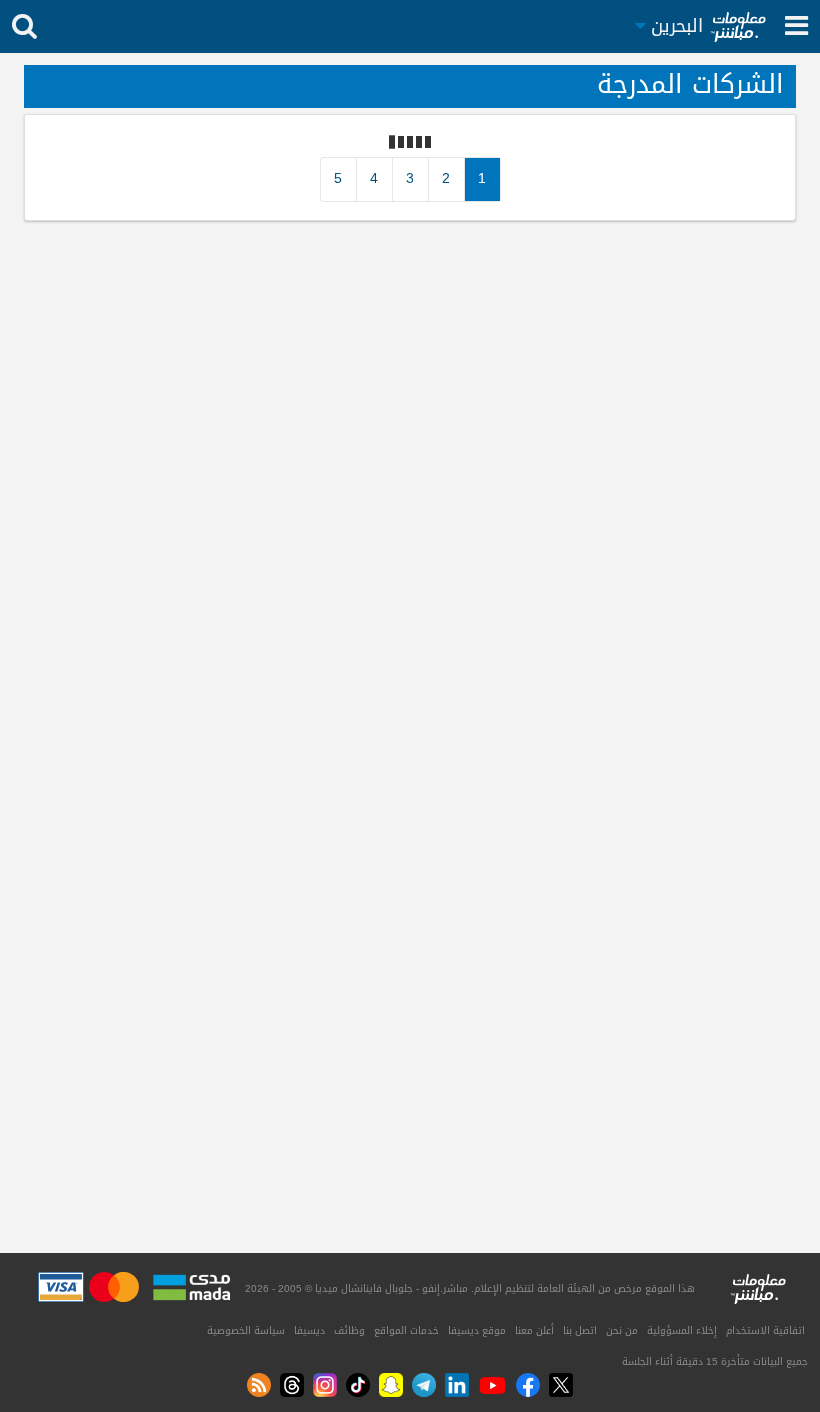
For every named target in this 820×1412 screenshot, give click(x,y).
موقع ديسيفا (477, 1331)
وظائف (349, 1331)
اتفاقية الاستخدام (765, 1331)
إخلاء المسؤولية (682, 1331)
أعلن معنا (534, 1331)
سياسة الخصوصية (246, 1331)
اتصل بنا (580, 1331)
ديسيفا (309, 1331)
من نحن (622, 1331)
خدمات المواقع (406, 1331)
